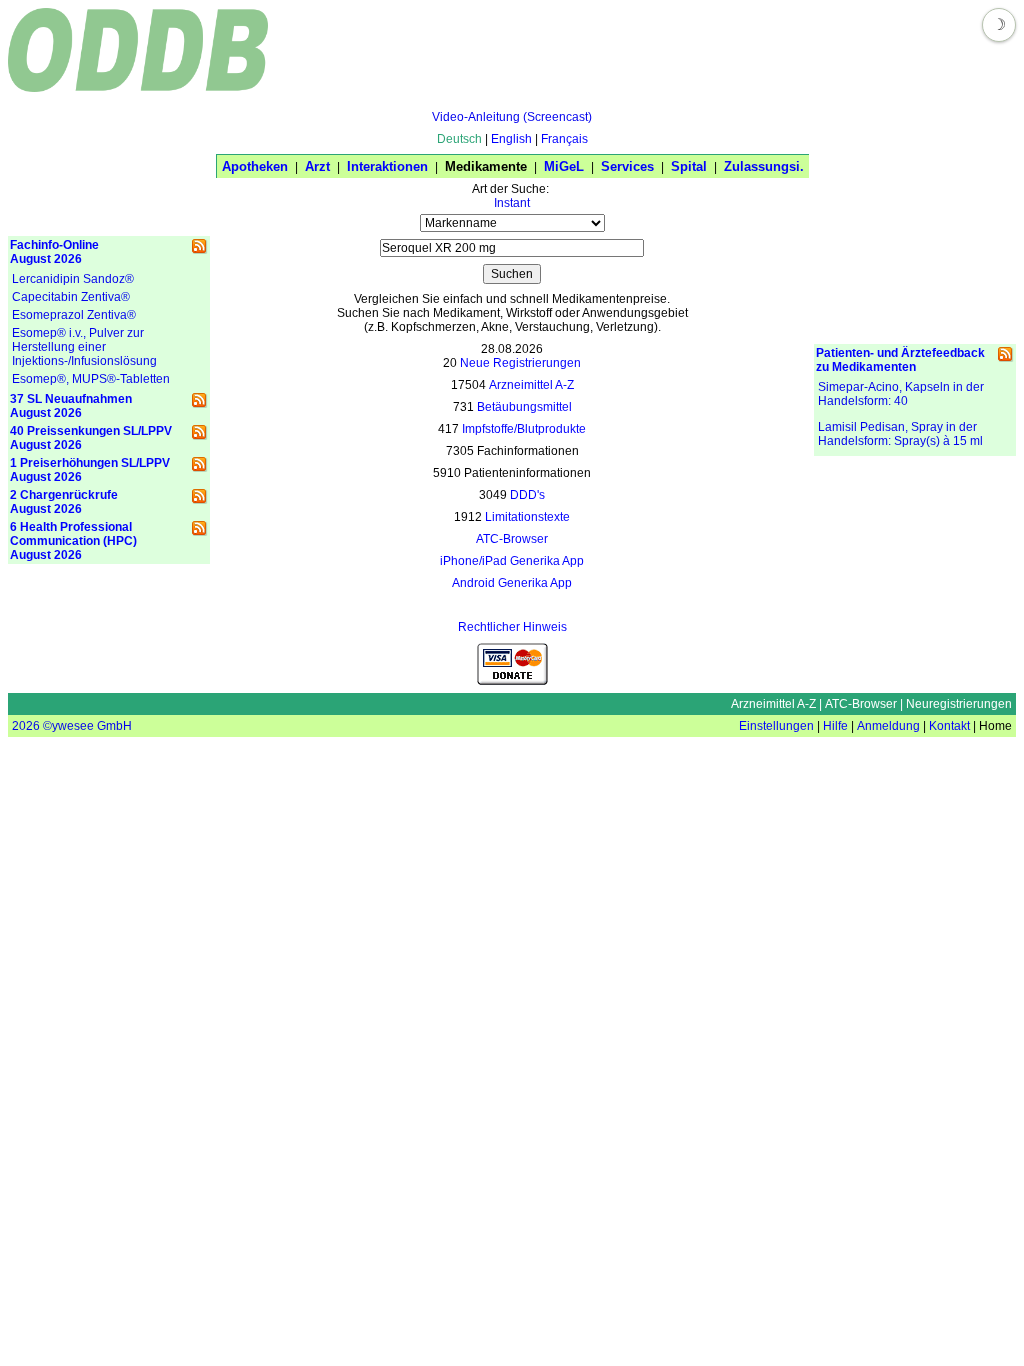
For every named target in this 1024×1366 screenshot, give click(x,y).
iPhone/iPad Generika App (512, 561)
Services (627, 166)
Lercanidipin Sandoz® (73, 279)
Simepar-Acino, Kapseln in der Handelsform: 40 (901, 394)
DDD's (527, 495)
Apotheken (255, 166)
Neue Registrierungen (520, 363)
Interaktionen (387, 166)
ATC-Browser (512, 539)
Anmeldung (888, 726)
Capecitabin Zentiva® (71, 297)
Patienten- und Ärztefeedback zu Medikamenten (900, 360)
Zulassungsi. (764, 166)
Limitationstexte (527, 517)
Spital (689, 166)
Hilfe (835, 726)
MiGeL (564, 166)
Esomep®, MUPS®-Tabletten (91, 379)
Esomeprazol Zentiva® (74, 315)
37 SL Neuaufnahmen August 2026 (71, 406)
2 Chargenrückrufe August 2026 (64, 502)
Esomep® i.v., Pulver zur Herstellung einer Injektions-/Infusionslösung (84, 347)
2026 (26, 726)
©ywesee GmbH (86, 726)
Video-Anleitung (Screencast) (512, 117)
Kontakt (949, 726)
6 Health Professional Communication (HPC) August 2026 (73, 541)
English (511, 139)
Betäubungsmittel (524, 407)
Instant (512, 203)
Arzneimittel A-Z (531, 385)
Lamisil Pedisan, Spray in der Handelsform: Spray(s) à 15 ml (900, 434)
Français (564, 139)
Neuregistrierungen (959, 704)
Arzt (317, 166)
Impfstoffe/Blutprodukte (524, 429)
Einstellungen (776, 726)
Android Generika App (512, 583)
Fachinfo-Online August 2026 (54, 252)
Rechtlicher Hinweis (512, 627)
